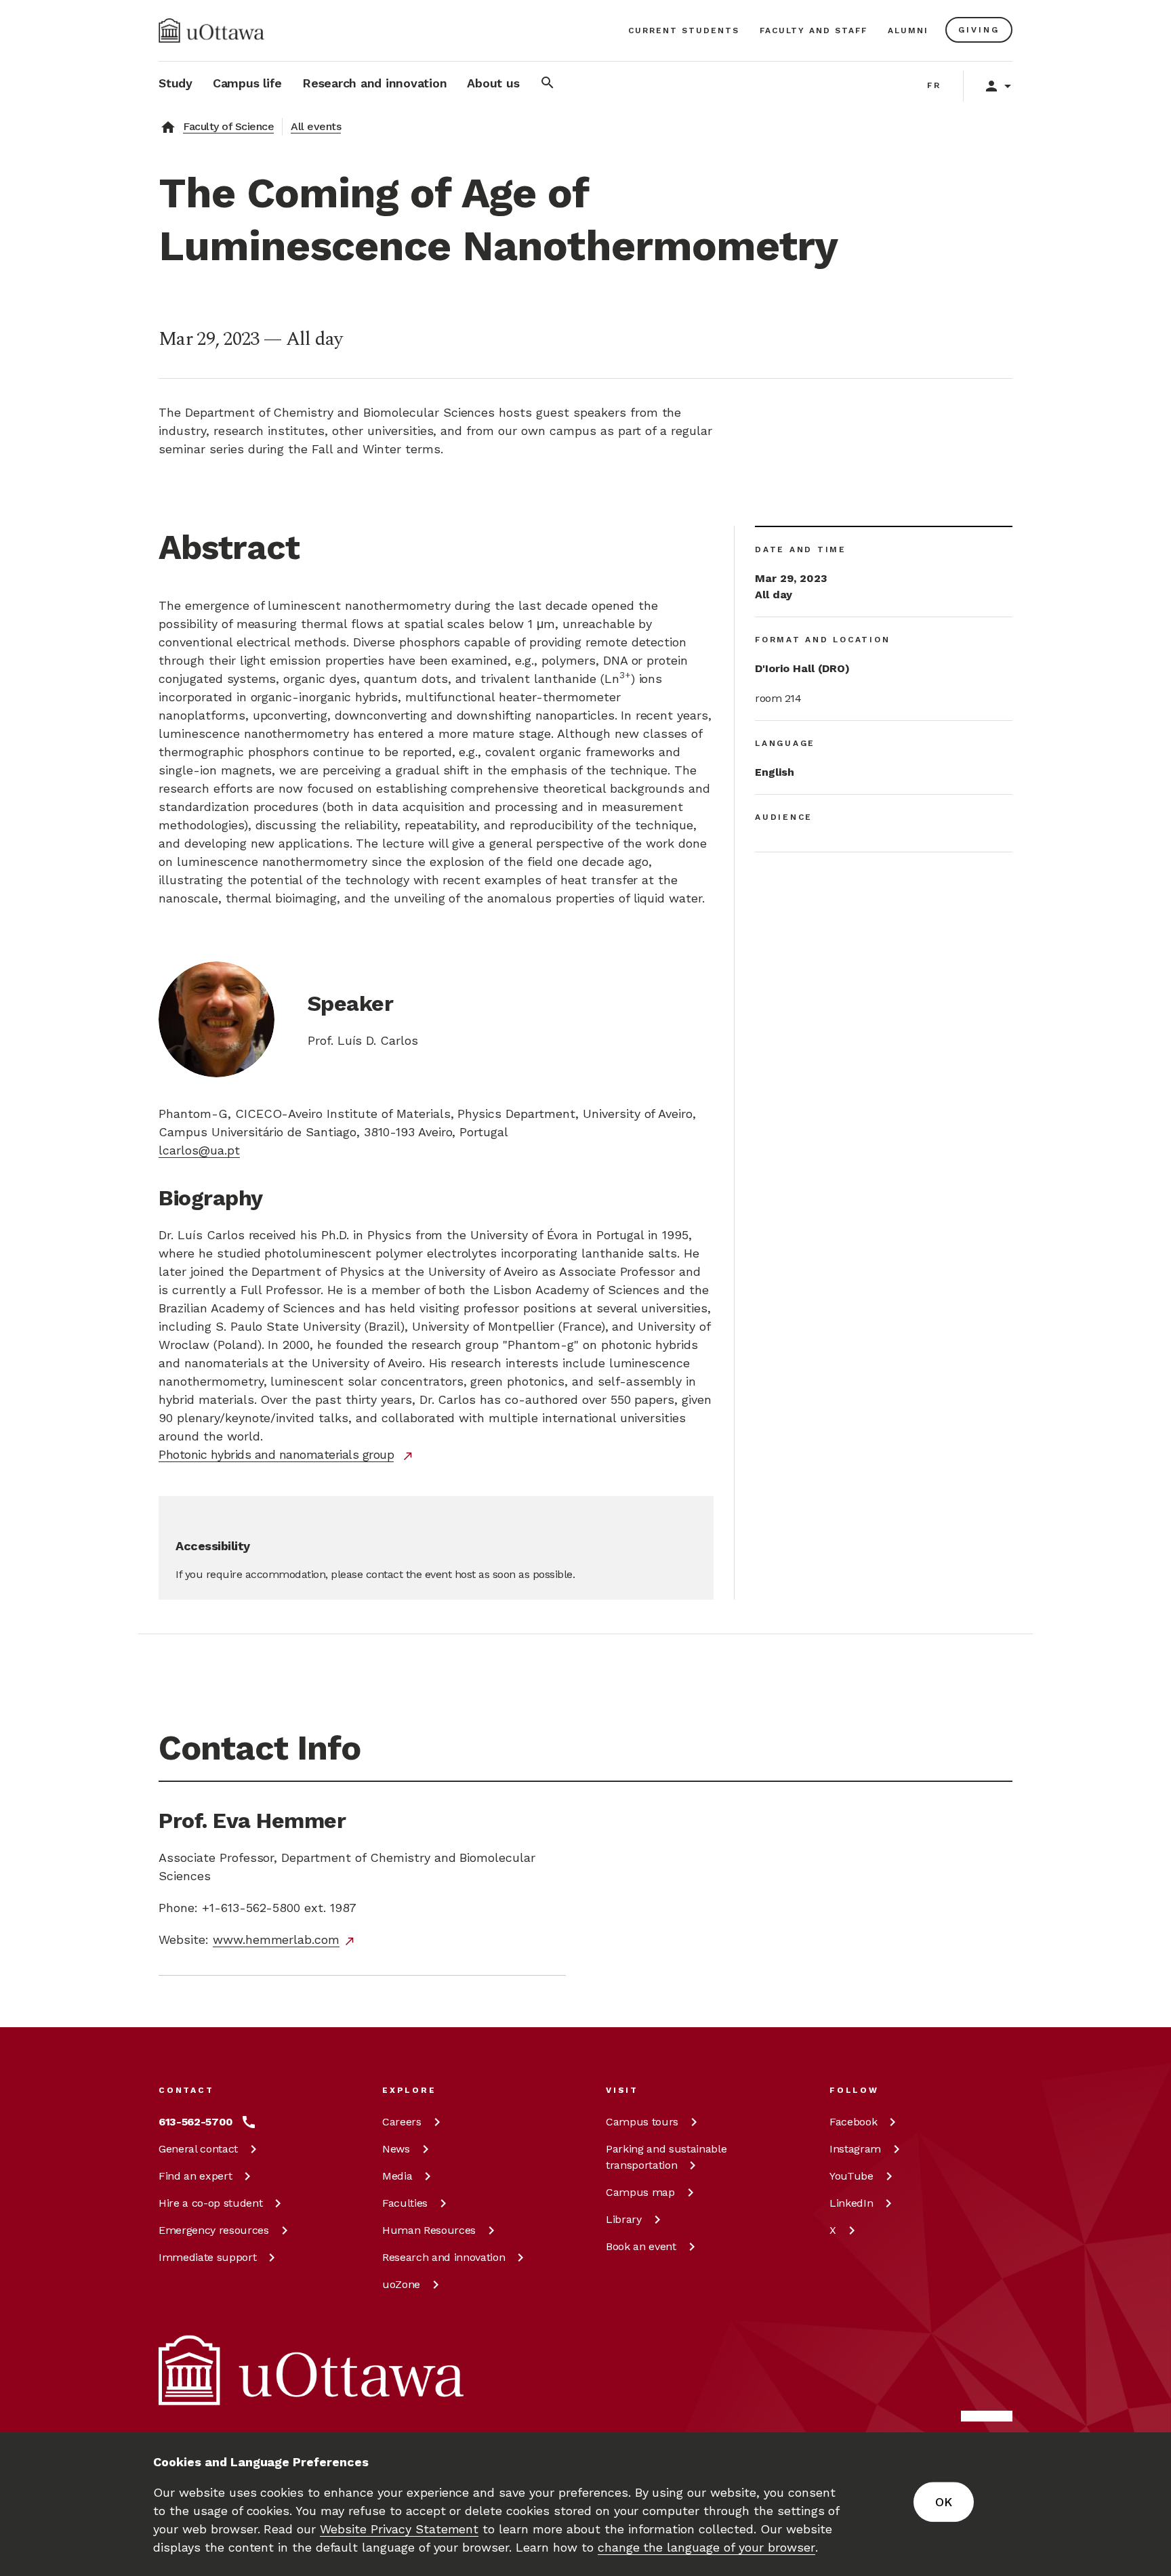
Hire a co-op (210, 2203)
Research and (444, 2257)
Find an (195, 2176)
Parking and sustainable (666, 2157)
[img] (211, 30)
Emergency (214, 2230)
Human (429, 2230)
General (198, 2149)
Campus (642, 2122)
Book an (641, 2246)
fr (934, 85)
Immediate (207, 2257)
